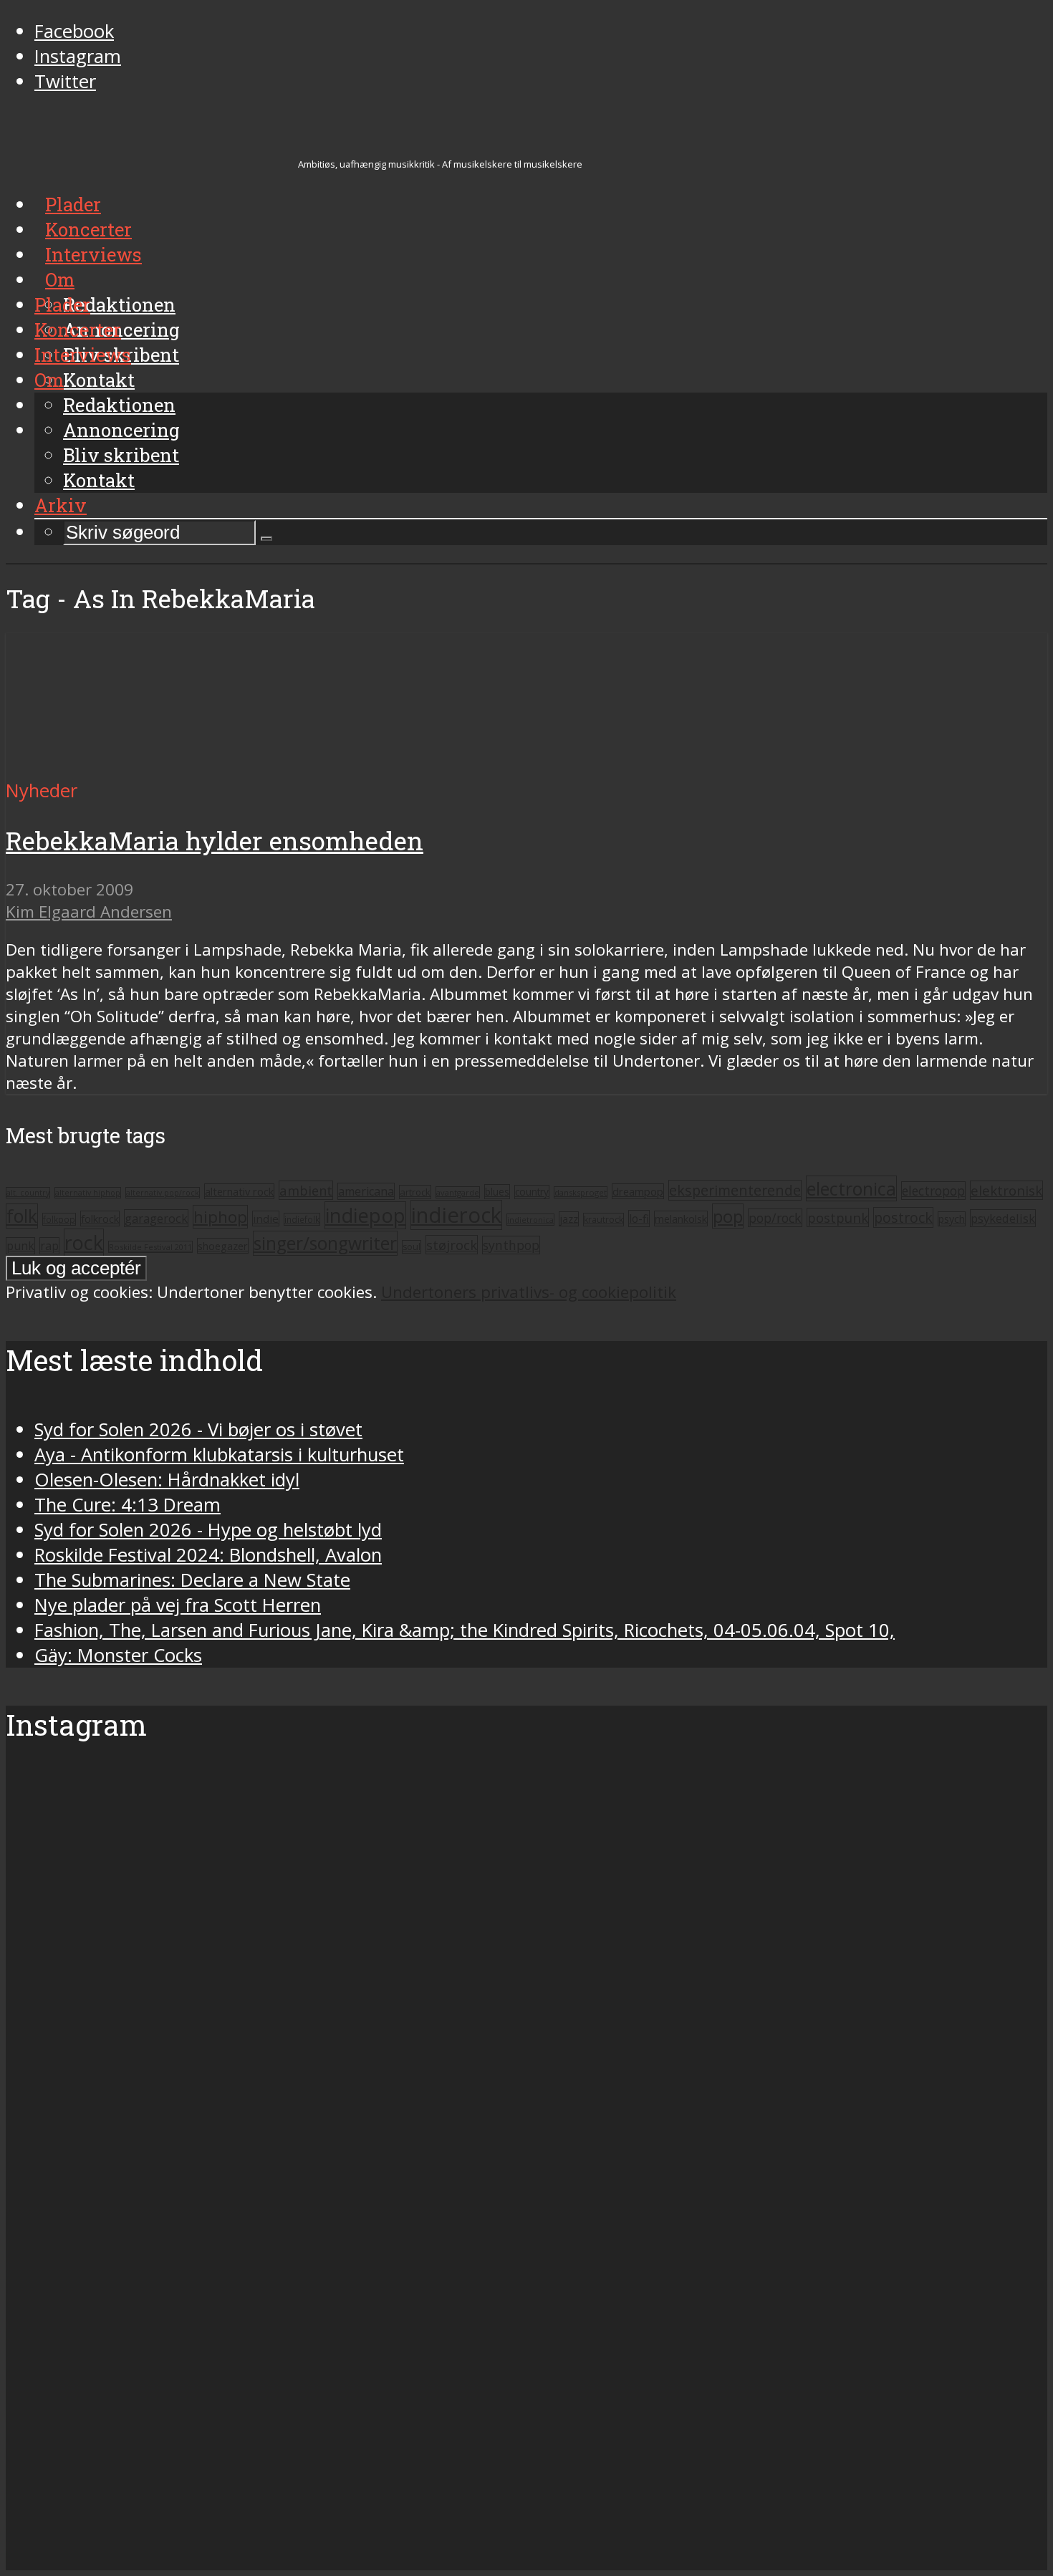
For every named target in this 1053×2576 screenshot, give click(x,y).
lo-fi (639, 1219)
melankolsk (681, 1219)
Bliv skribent (121, 455)
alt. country (28, 1193)
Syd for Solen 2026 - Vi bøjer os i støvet (198, 1429)
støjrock (452, 1245)
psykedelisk (1003, 1218)
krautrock (604, 1220)
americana (366, 1191)
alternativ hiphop (88, 1193)
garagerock (156, 1218)
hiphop (220, 1217)
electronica (851, 1188)
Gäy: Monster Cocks (118, 1655)
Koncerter (78, 330)
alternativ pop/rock (163, 1193)
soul (412, 1247)
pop (728, 1216)
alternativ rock (239, 1191)
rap (49, 1246)
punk (20, 1246)
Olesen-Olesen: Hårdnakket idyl (167, 1480)
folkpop (59, 1219)
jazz (569, 1219)
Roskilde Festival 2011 (150, 1247)
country (532, 1192)
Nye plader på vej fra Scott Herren (178, 1605)
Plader (62, 304)
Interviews (83, 355)
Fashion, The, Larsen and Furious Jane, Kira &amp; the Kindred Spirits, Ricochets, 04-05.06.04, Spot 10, (465, 1630)
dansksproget (581, 1192)
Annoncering (121, 430)
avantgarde (458, 1192)
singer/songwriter (325, 1243)
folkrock (100, 1219)
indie (266, 1219)
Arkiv (61, 505)
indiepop (365, 1215)
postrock (903, 1217)
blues (497, 1192)
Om (49, 380)
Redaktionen (119, 405)
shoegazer (223, 1246)
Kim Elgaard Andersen (89, 912)
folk (22, 1216)
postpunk (838, 1217)
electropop (933, 1191)
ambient (306, 1190)
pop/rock (775, 1218)
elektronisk (1006, 1190)
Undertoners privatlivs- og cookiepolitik (529, 1292)
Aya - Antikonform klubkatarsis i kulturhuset (219, 1455)
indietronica (530, 1220)
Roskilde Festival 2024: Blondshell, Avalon (208, 1555)
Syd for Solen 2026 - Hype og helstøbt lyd (208, 1530)
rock (84, 1243)
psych (952, 1219)
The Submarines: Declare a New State (192, 1580)
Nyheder (42, 790)
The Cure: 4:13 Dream (128, 1505)
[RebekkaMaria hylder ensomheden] (140, 765)
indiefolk (302, 1219)
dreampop (638, 1191)
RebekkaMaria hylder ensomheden (215, 841)
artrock (415, 1192)
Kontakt (99, 480)
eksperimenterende (735, 1190)
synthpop (511, 1245)
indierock (456, 1215)
